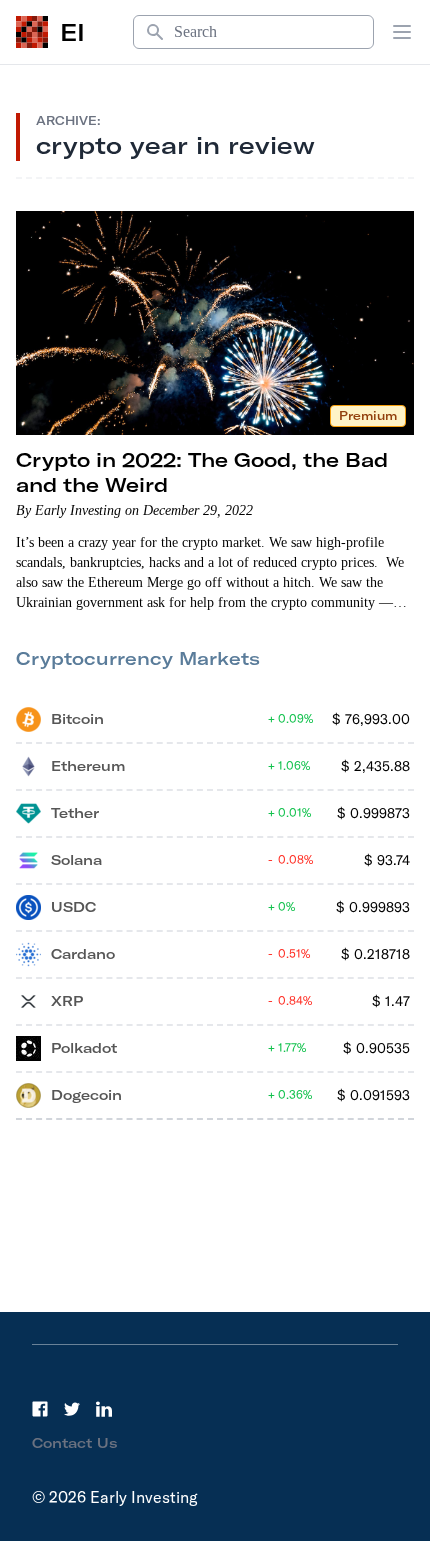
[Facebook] (40, 1409)
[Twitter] (72, 1409)
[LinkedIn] (104, 1409)
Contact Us (75, 1443)
